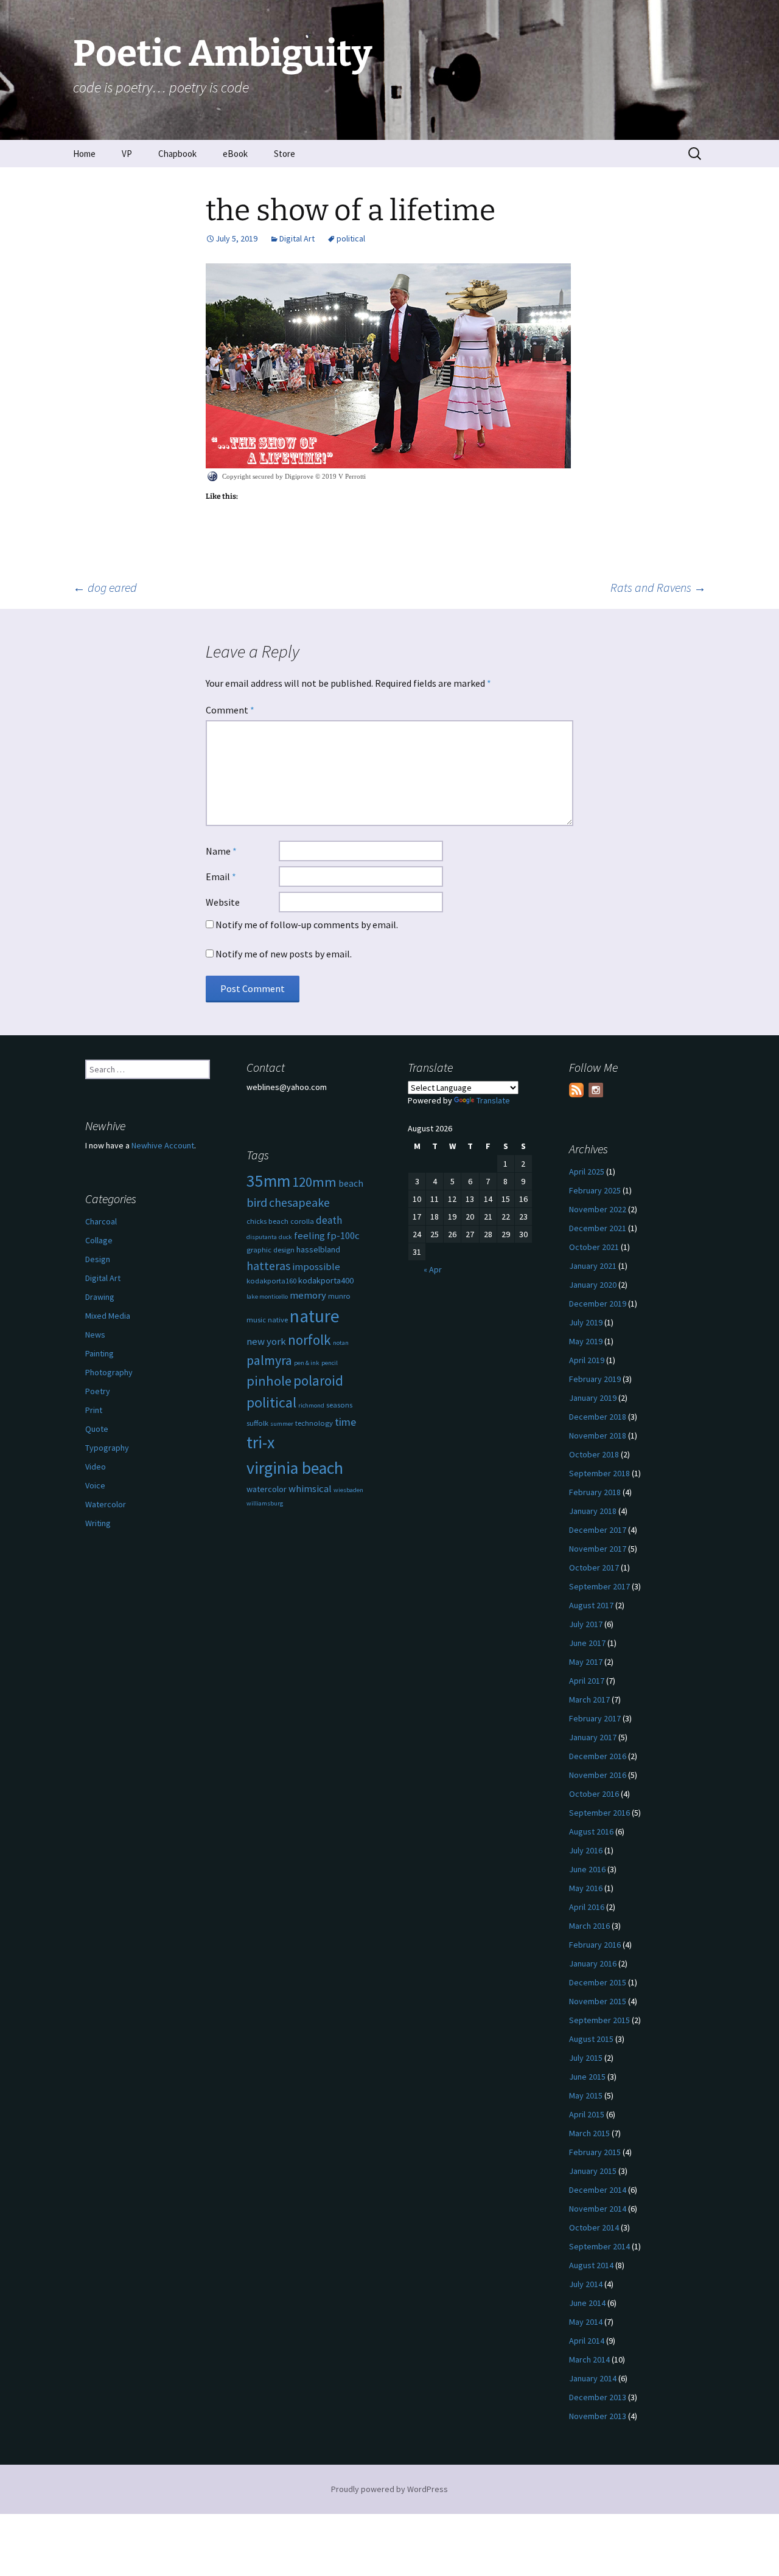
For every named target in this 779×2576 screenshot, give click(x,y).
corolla (302, 1221)
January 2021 (593, 1266)
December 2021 (598, 1228)
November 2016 (598, 1775)
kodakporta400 (326, 1280)
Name (221, 851)
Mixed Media (108, 1316)
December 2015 (598, 1982)
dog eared (105, 587)
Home (84, 154)
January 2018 (593, 1511)
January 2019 (593, 1398)
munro (339, 1296)
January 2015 (593, 2171)
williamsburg (265, 1503)
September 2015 (599, 2020)
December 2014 (598, 2190)
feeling (309, 1236)
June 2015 (587, 2077)
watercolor (267, 1489)
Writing (98, 1523)
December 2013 (598, 2397)
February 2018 (595, 1492)
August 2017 (591, 1605)
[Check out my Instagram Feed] (596, 1090)
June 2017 (587, 1643)
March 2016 (589, 1926)
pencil (330, 1363)
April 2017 (587, 1681)
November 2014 (598, 2209)
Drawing (100, 1297)
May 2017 (586, 1662)
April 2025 (587, 1172)
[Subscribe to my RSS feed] (576, 1090)
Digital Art (297, 238)
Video (96, 1467)
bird (257, 1203)
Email (221, 877)
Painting (100, 1353)
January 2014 (593, 2378)
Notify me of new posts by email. (284, 954)
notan (341, 1343)
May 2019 (586, 1341)
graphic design (271, 1250)
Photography (109, 1372)
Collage (99, 1240)
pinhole (269, 1381)
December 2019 (598, 1304)
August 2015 (591, 2039)
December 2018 (598, 1417)
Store (285, 154)
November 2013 (598, 2416)
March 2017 (589, 1699)
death (329, 1220)
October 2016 (594, 1794)
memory (308, 1295)
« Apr (433, 1269)
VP (127, 154)
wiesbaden (348, 1490)
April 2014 (587, 2341)
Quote (97, 1429)
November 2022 (598, 1209)
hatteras (268, 1265)
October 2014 (594, 2227)
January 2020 (593, 1285)
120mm (314, 1182)
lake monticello (267, 1297)
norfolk (309, 1340)
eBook (235, 154)
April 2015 (587, 2114)
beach (351, 1183)
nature (315, 1316)
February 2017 (595, 1718)
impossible (316, 1267)
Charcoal (101, 1221)
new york (266, 1342)
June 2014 (587, 2303)
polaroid (318, 1380)
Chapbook (177, 154)
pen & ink (307, 1363)
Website (223, 902)
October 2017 (594, 1567)
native (278, 1320)
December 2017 (598, 1530)
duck (285, 1237)
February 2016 (595, 1945)
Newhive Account (163, 1145)
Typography (107, 1448)
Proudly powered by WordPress (389, 2489)
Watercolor (106, 1504)
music (256, 1320)
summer (282, 1424)
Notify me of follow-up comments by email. (307, 925)
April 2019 (587, 1360)
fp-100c (343, 1236)
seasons (339, 1405)
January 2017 (593, 1737)
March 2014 (589, 2359)
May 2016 (586, 1888)
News (95, 1335)
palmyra (269, 1360)
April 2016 (587, 1907)
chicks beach (267, 1221)
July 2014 (586, 2284)
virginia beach (295, 1468)
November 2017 (598, 1549)
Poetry (98, 1391)
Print (94, 1410)
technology (314, 1423)
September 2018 (599, 1473)
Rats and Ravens (658, 587)
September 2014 (599, 2246)
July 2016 (586, 1850)
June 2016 (587, 1869)
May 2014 (586, 2322)
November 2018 (598, 1436)
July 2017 (586, 1624)
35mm (268, 1181)
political (351, 238)
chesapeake (299, 1202)
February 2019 (595, 1379)
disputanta (262, 1237)
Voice (95, 1485)
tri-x (260, 1442)
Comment (230, 710)
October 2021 (594, 1247)
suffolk (257, 1423)
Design (98, 1259)
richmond (311, 1405)
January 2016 (593, 1963)
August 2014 (591, 2265)
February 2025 (595, 1190)
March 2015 (589, 2133)
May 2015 (586, 2095)
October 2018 (594, 1454)
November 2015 (598, 2001)
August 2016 (591, 1831)
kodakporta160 (271, 1281)
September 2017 (599, 1586)
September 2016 (599, 1813)
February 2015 (595, 2152)
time (345, 1422)
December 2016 (598, 1756)
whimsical (310, 1489)
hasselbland (318, 1249)
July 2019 (586, 1322)
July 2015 (586, 2058)
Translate (493, 1100)
